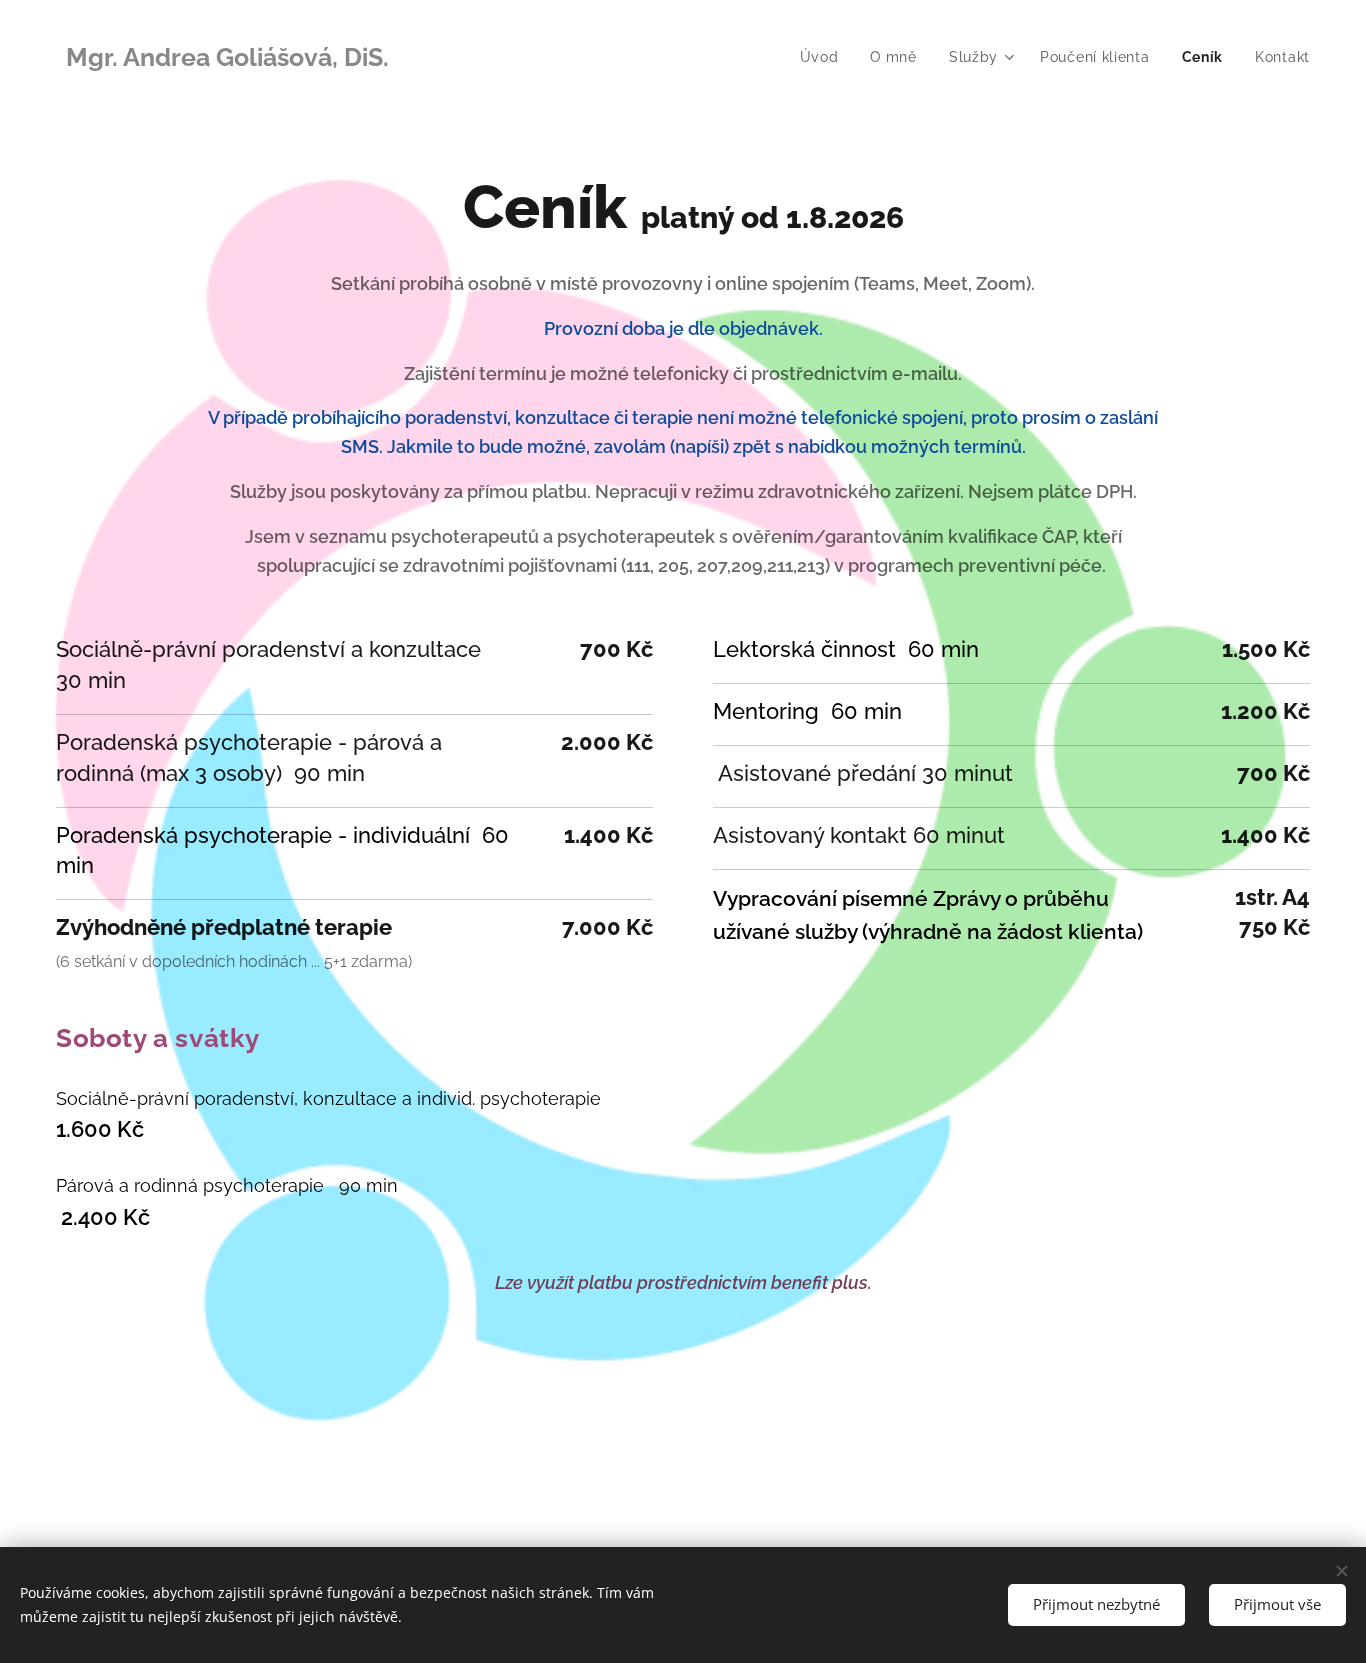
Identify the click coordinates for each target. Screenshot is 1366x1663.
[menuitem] (825, 57)
